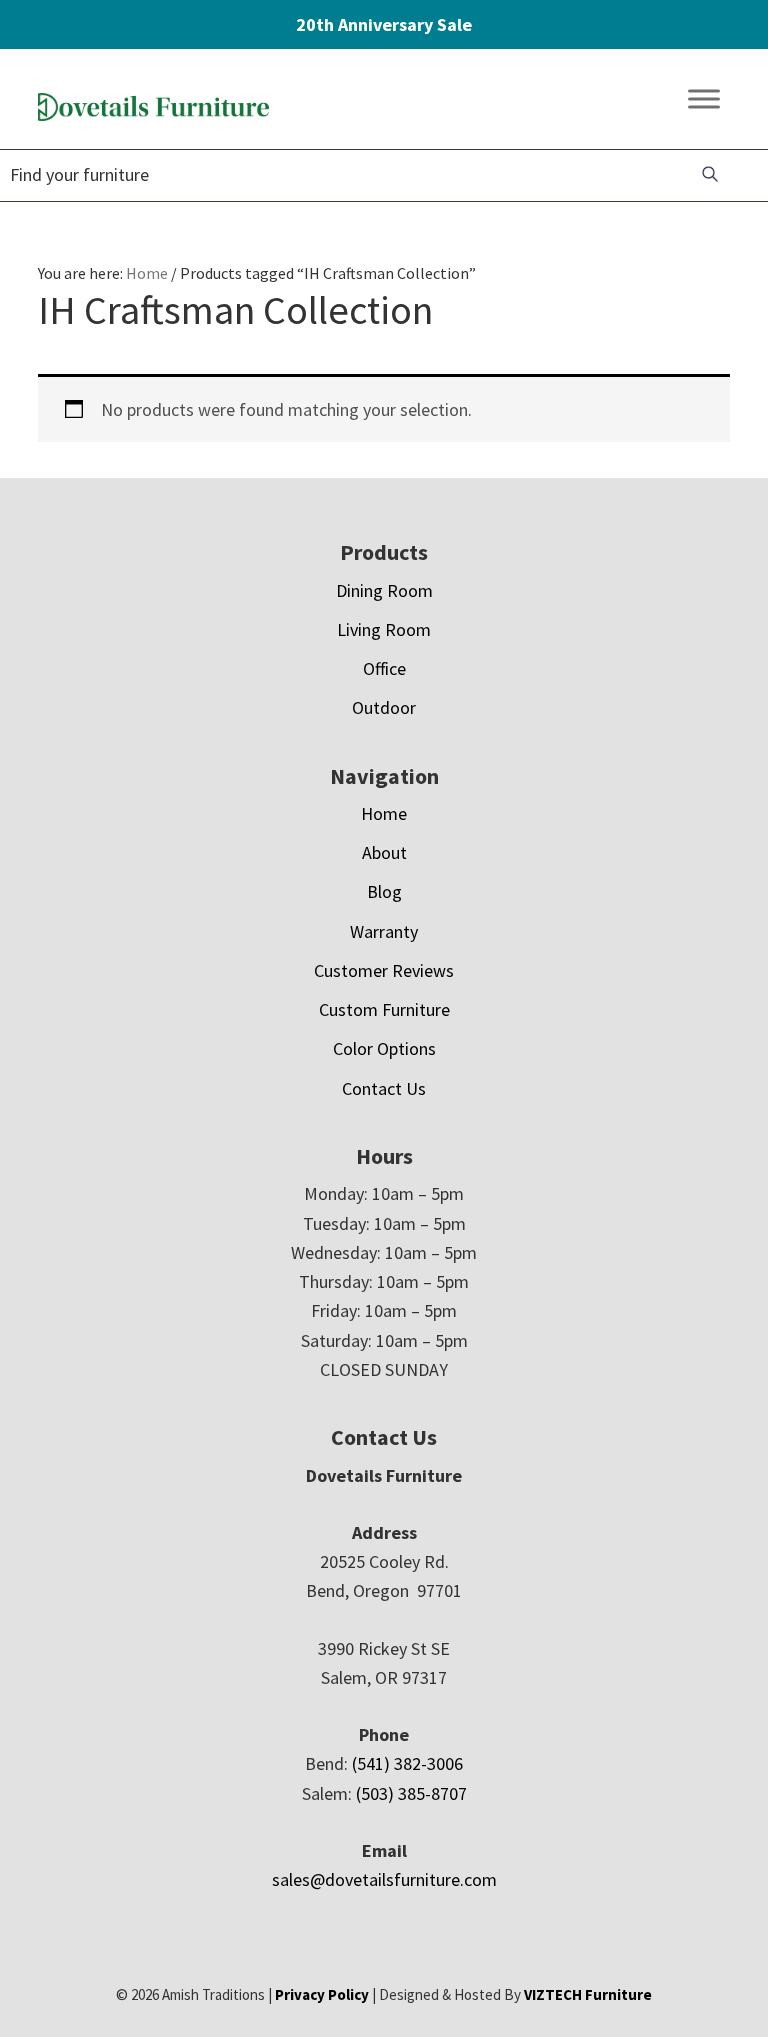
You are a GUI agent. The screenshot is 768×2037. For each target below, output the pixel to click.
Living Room (384, 629)
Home (384, 813)
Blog (384, 891)
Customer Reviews (384, 970)
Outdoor (384, 707)
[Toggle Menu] (704, 99)
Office (384, 668)
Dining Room (384, 590)
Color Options (384, 1048)
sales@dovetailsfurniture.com (384, 1879)
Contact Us (384, 1088)
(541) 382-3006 (407, 1763)
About (384, 852)
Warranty (384, 931)
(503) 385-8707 (411, 1793)
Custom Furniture (384, 1009)
